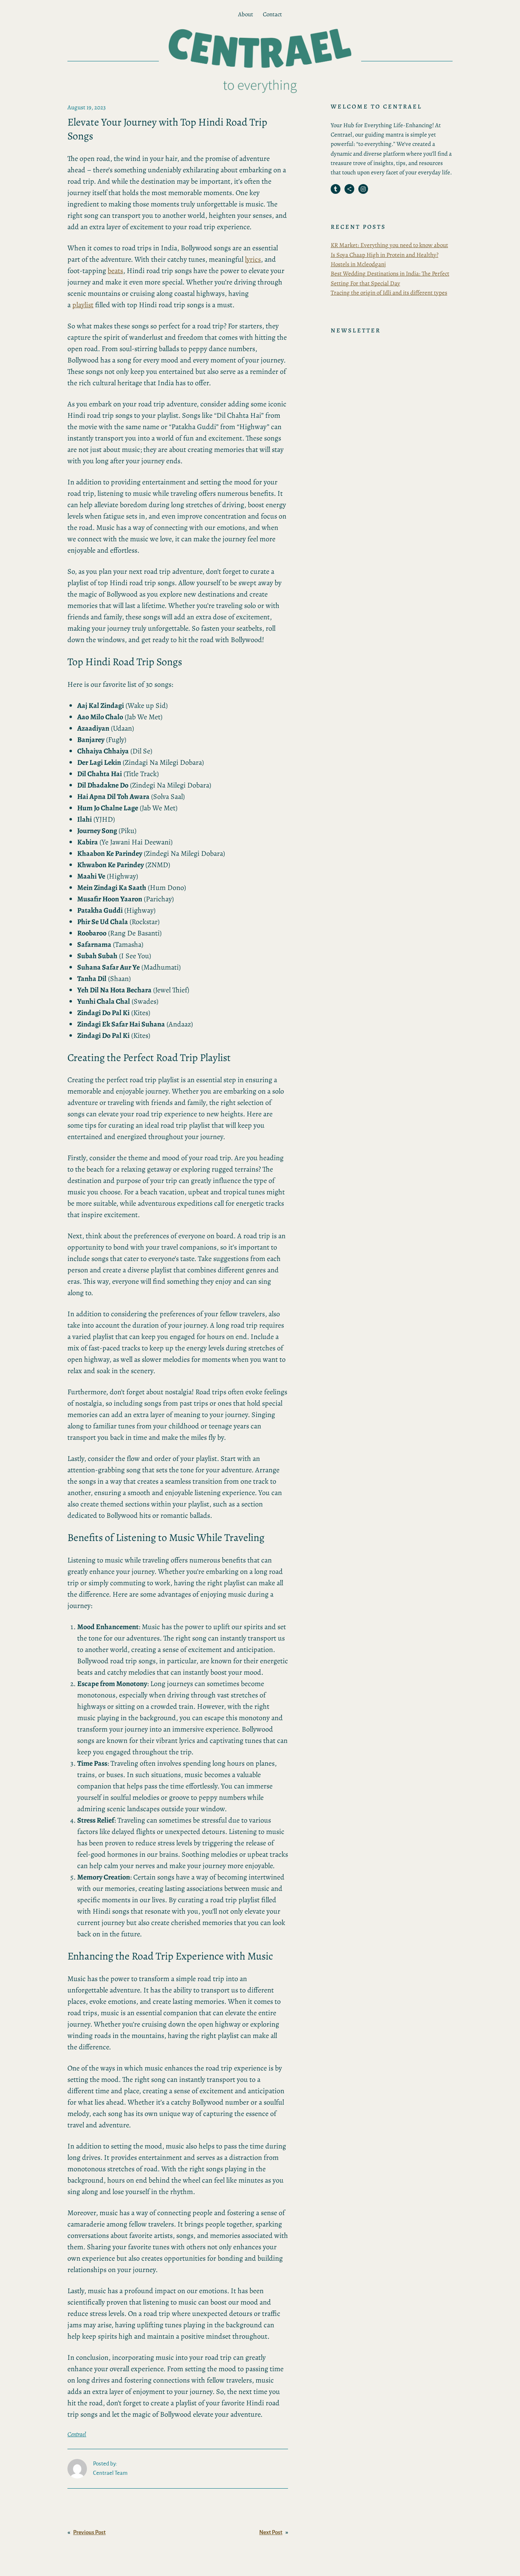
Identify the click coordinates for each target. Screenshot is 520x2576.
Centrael (77, 2434)
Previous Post (89, 2532)
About (246, 14)
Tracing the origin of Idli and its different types (389, 293)
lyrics (253, 259)
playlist (83, 305)
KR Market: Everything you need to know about (389, 245)
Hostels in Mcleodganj (358, 264)
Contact (272, 14)
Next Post (271, 2532)
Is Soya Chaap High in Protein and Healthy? (385, 255)
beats (115, 271)
